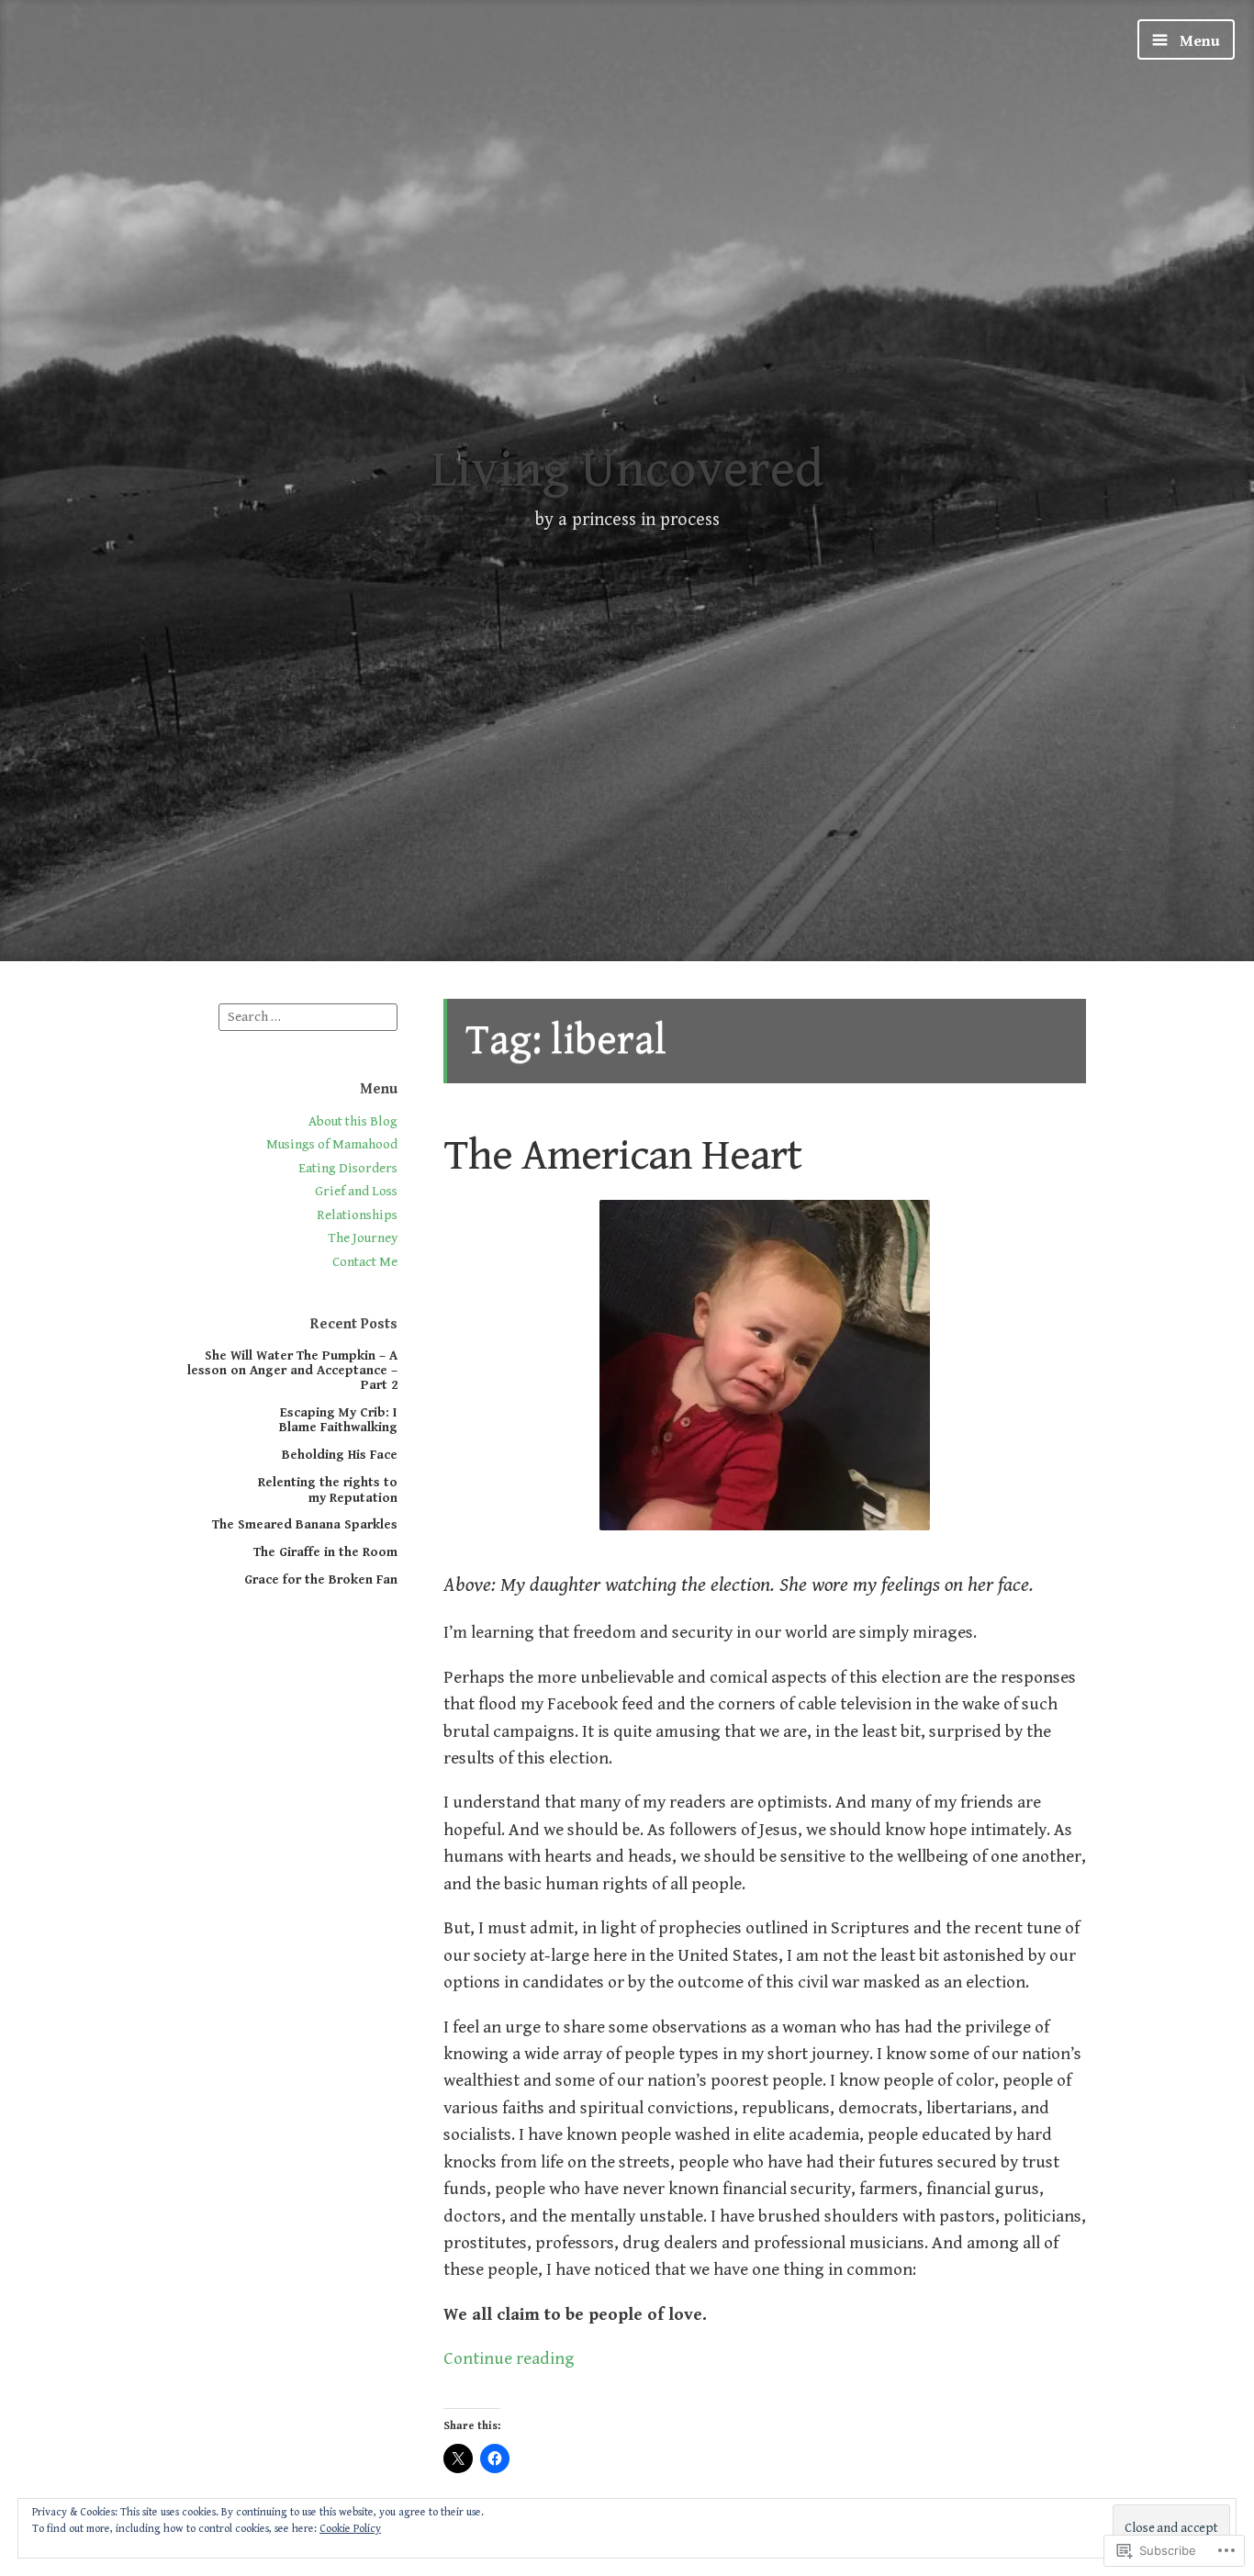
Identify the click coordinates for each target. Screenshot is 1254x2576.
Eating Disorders (348, 1168)
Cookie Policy (350, 2529)
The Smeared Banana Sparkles (305, 1524)
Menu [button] (1198, 41)
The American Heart (622, 1155)
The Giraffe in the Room (325, 1552)
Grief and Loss (356, 1191)
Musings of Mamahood (332, 1144)
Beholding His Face (340, 1455)
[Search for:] (308, 1016)
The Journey (363, 1238)
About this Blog (353, 1121)
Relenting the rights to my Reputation (328, 1490)
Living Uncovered (627, 470)
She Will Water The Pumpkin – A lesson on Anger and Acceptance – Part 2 (292, 1371)
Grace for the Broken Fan (321, 1579)
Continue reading (509, 2358)
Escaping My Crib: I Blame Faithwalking (338, 1420)
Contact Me (365, 1262)
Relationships (357, 1215)
